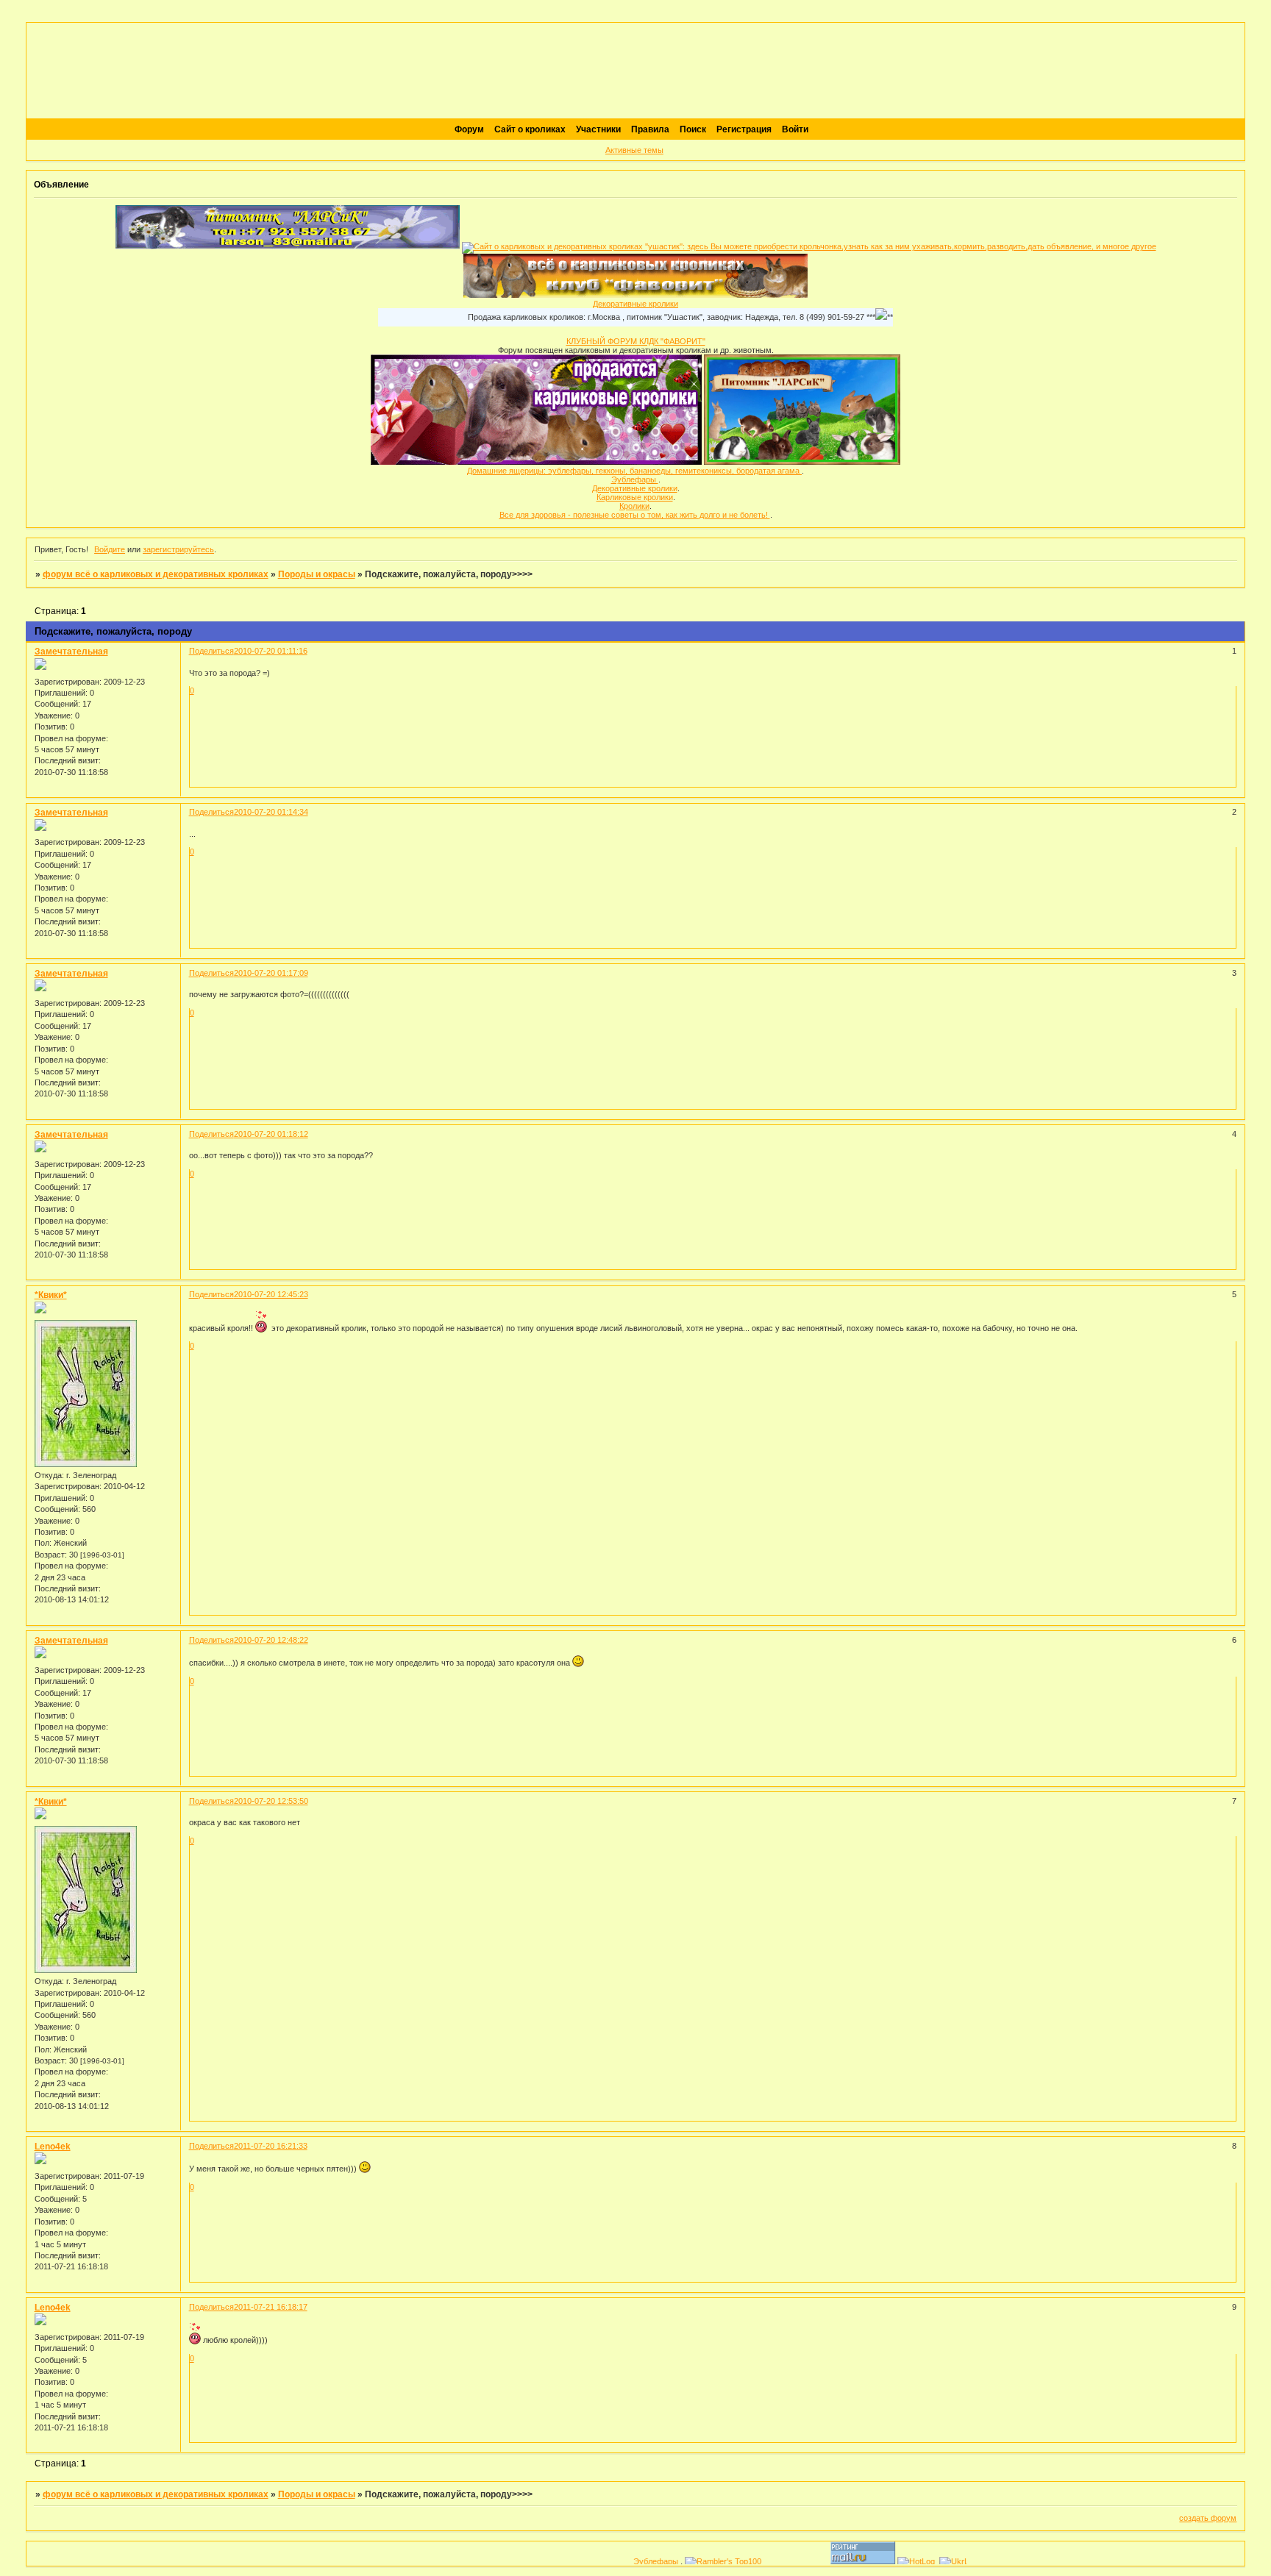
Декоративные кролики (635, 304)
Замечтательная (71, 652)
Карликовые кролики (635, 497)
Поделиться (211, 651)
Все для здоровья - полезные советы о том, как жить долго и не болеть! (635, 515)
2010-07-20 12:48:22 (271, 1640)
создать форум (1208, 2518)
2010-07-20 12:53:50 (271, 1801)
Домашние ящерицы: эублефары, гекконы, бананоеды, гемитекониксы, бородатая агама (634, 471)
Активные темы (634, 150)
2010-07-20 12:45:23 (271, 1294)
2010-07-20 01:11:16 (271, 651)
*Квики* (51, 1295)
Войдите (110, 549)
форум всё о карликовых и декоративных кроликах (156, 574)
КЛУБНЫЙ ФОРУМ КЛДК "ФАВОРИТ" (636, 341)
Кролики (634, 506)
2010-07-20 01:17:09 (271, 973)
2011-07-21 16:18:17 (271, 2307)
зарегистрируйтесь (178, 549)
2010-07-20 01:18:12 (271, 1134)
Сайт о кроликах (530, 129)
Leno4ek (53, 2147)
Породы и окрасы (317, 574)
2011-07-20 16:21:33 (271, 2146)
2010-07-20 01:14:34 (271, 812)
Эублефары (635, 479)
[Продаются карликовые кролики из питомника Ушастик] (536, 462)
